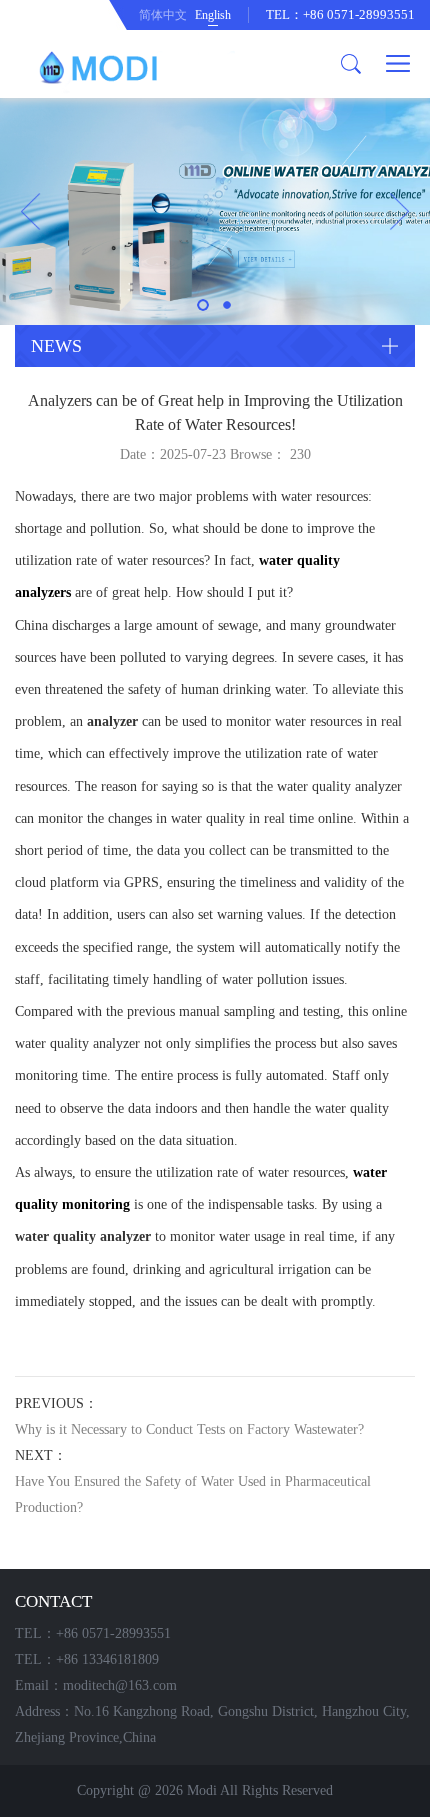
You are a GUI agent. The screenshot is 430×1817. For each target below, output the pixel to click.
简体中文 (163, 15)
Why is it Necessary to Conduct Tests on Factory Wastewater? (189, 1429)
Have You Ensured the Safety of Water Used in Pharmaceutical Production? (193, 1494)
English (213, 15)
